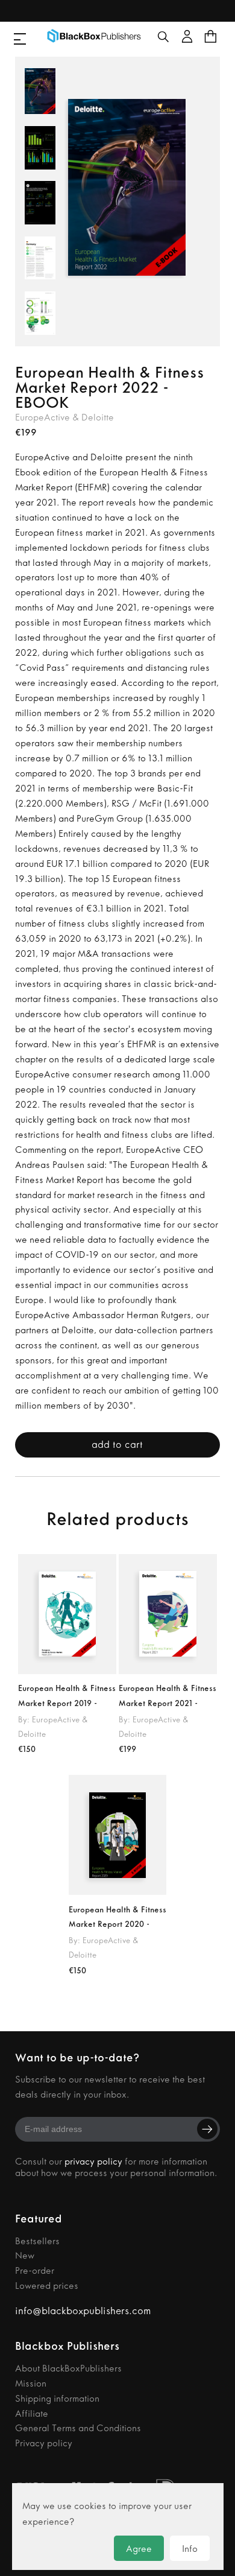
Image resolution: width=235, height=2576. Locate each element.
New (25, 2255)
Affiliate (32, 2413)
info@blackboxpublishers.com (83, 2311)
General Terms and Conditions (78, 2428)
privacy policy (93, 2161)
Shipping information (57, 2398)
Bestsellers (37, 2241)
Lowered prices (47, 2286)
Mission (31, 2383)
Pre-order (35, 2270)
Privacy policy (44, 2443)
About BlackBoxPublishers (68, 2368)
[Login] (186, 36)
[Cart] (211, 36)
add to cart (117, 1444)
